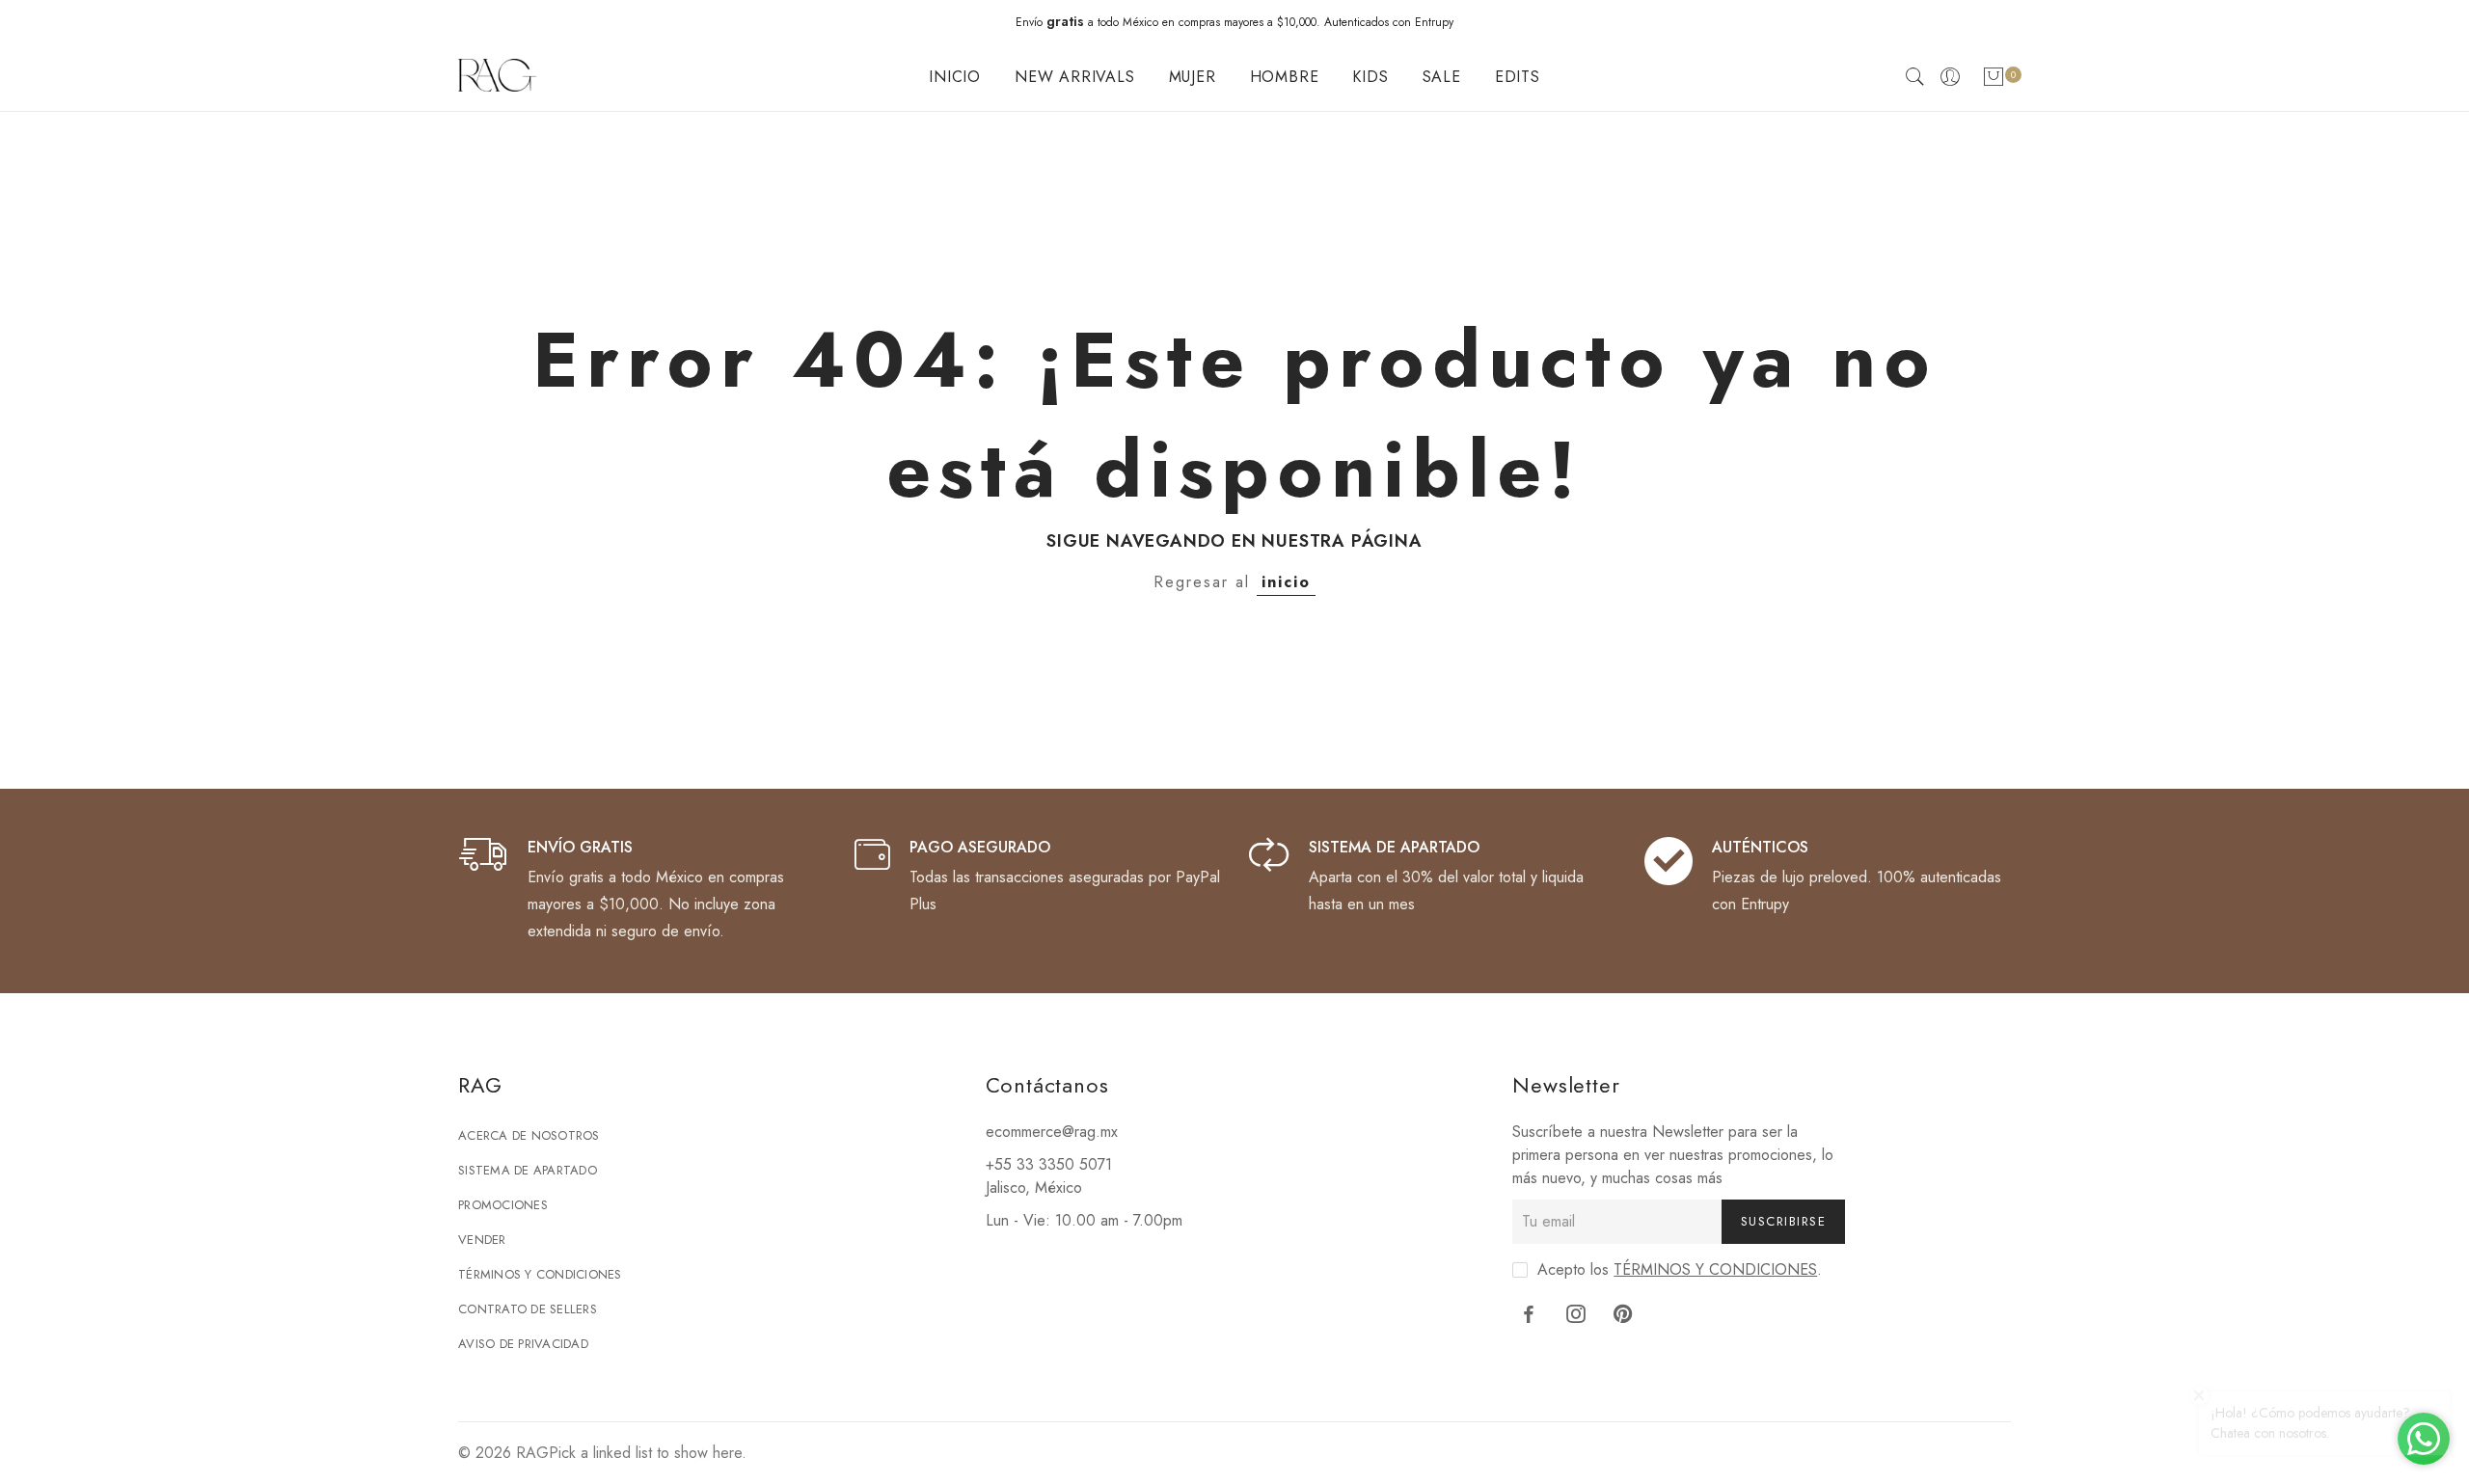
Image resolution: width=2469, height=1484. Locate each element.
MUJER (1193, 77)
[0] (1994, 81)
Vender (482, 1240)
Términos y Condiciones (540, 1274)
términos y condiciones (1715, 1269)
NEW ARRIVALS (1075, 77)
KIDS (1370, 77)
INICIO (955, 77)
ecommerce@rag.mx (1052, 1132)
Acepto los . (1680, 1269)
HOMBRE (1285, 77)
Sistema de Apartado (528, 1170)
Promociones (503, 1205)
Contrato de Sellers (528, 1309)
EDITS (1518, 77)
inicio (1286, 582)
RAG (532, 1453)
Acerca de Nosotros (529, 1135)
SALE (1442, 77)
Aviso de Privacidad (523, 1344)
